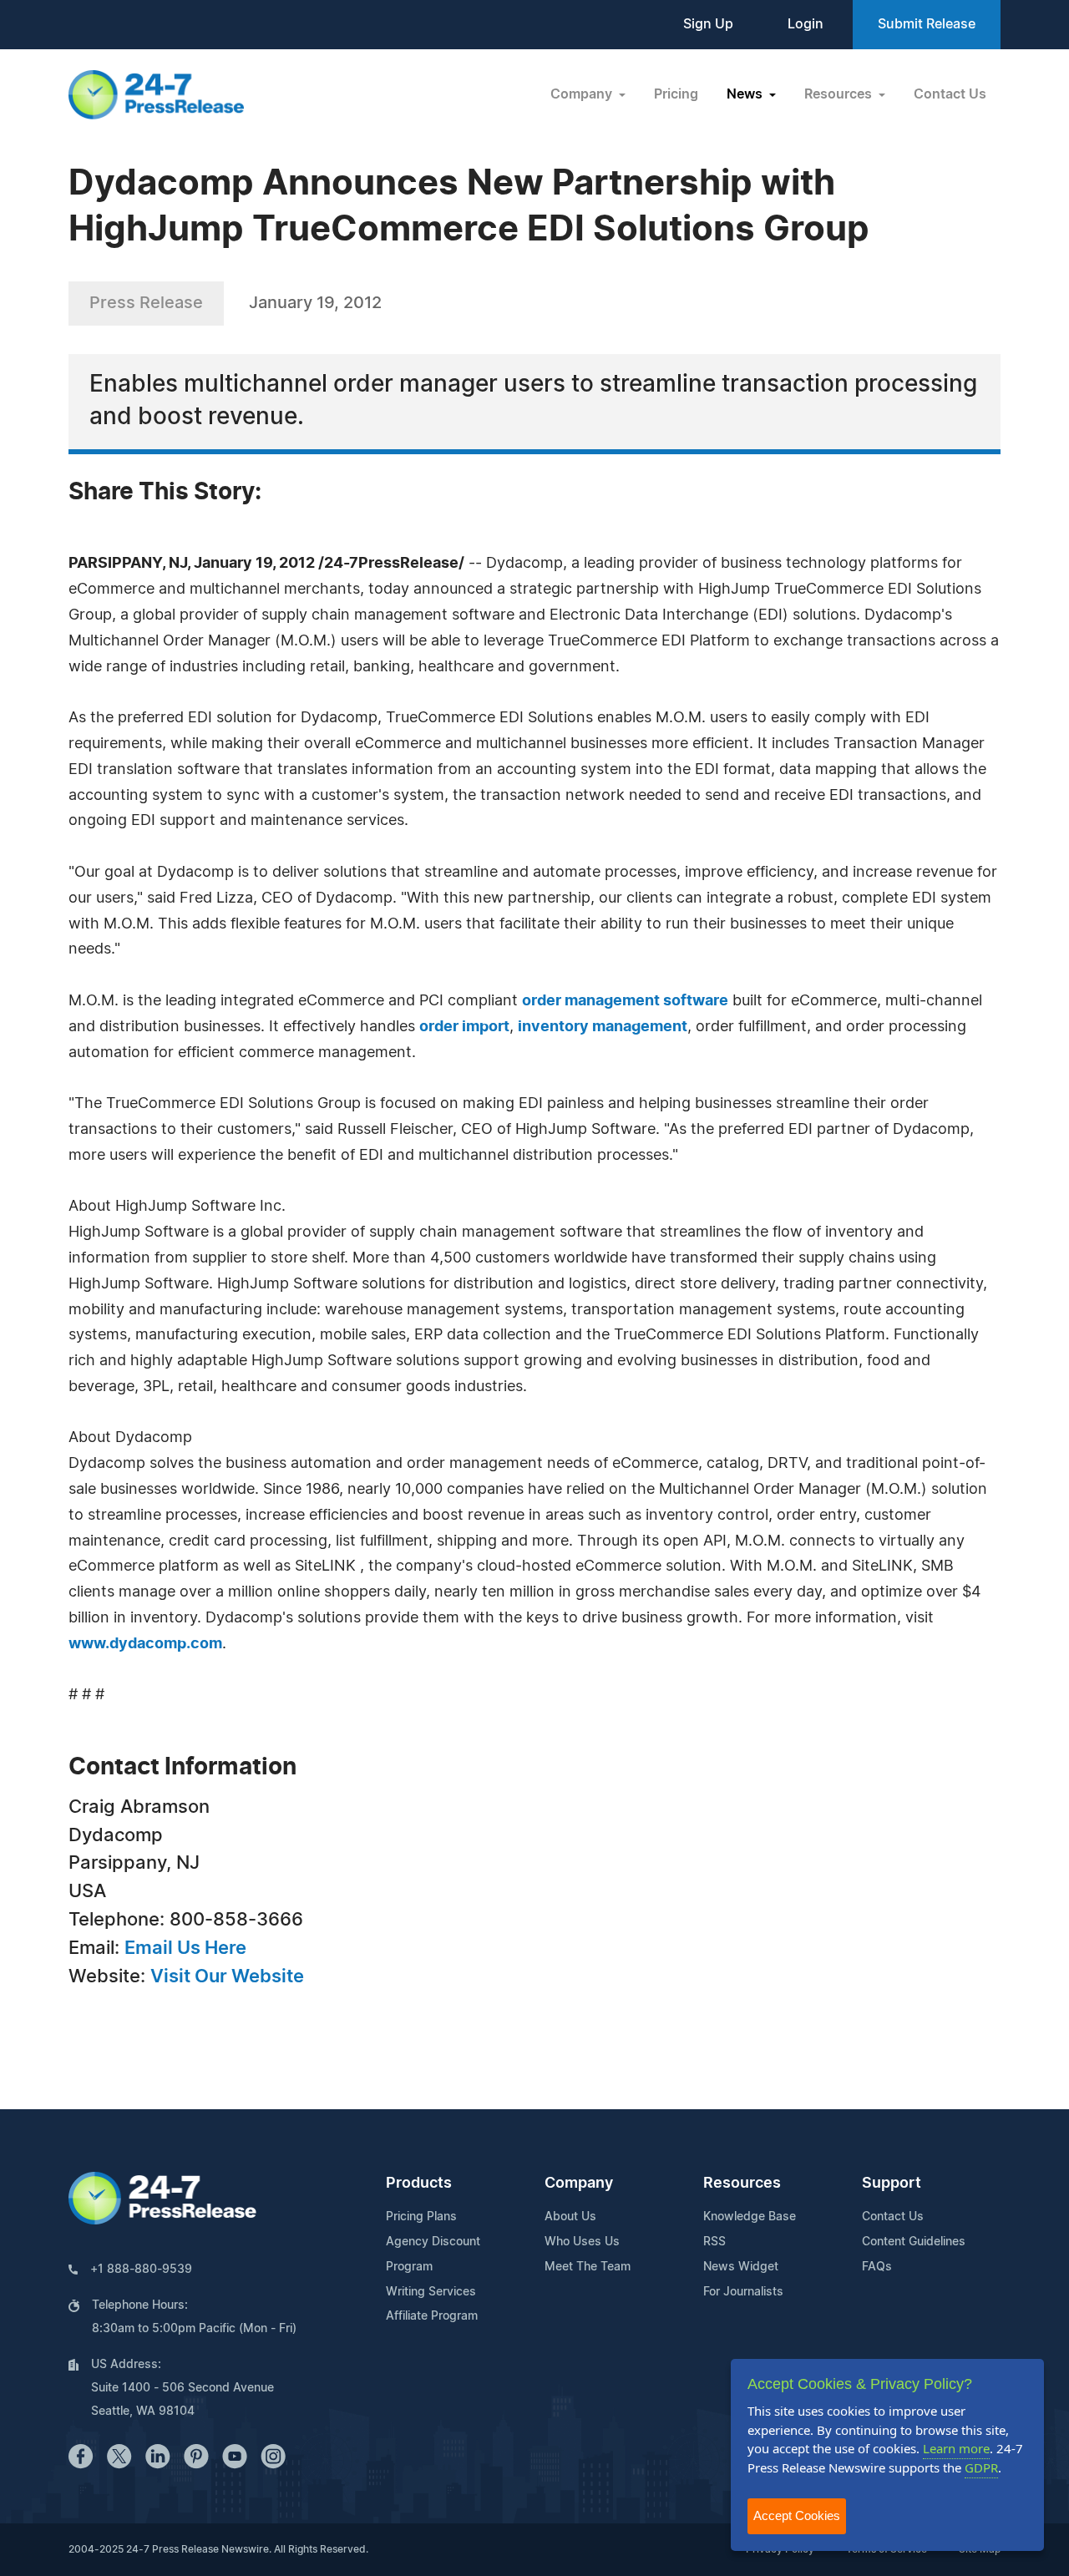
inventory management (603, 1027)
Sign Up (708, 24)
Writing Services (431, 2292)
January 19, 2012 (315, 303)
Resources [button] (840, 94)
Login (806, 24)
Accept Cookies (797, 2515)
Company (579, 2184)
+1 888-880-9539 (141, 2270)
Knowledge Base (750, 2217)
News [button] (746, 94)
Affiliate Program (432, 2316)
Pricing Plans (421, 2217)
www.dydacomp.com (145, 1644)
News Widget (741, 2267)
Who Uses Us (582, 2242)
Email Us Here (185, 1948)
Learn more (956, 2448)
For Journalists (743, 2292)
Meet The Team (588, 2267)
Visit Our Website (227, 1976)
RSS (714, 2242)
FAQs (877, 2267)
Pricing (676, 94)
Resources (742, 2184)
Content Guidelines (914, 2242)
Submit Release (927, 24)
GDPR (981, 2467)
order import (464, 1027)
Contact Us (950, 94)
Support (892, 2184)
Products (419, 2184)
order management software (625, 1001)
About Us (570, 2217)
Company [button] (583, 94)
